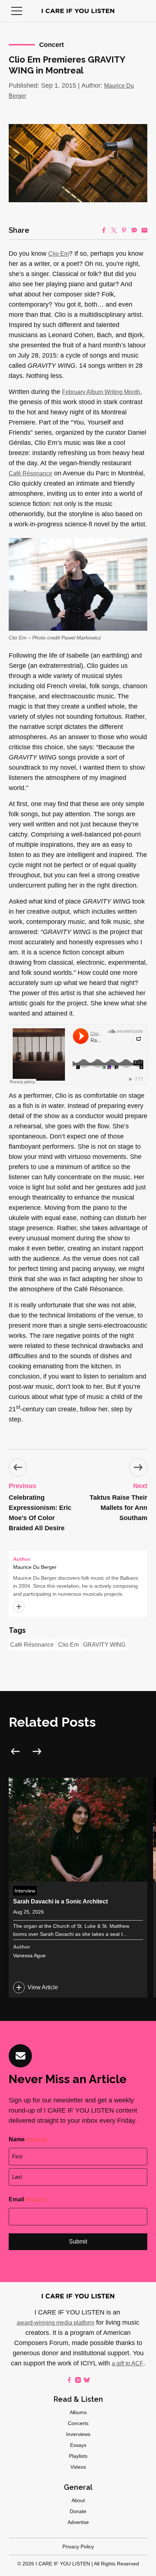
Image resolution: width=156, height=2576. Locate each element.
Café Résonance (30, 473)
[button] (17, 11)
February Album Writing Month (101, 392)
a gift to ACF (128, 2363)
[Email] (144, 230)
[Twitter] (114, 230)
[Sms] (134, 230)
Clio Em (59, 254)
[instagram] (78, 2380)
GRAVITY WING (104, 1645)
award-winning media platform (56, 2323)
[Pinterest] (124, 230)
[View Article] (78, 1888)
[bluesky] (87, 2380)
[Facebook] (104, 230)
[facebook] (69, 2380)
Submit (78, 2242)
